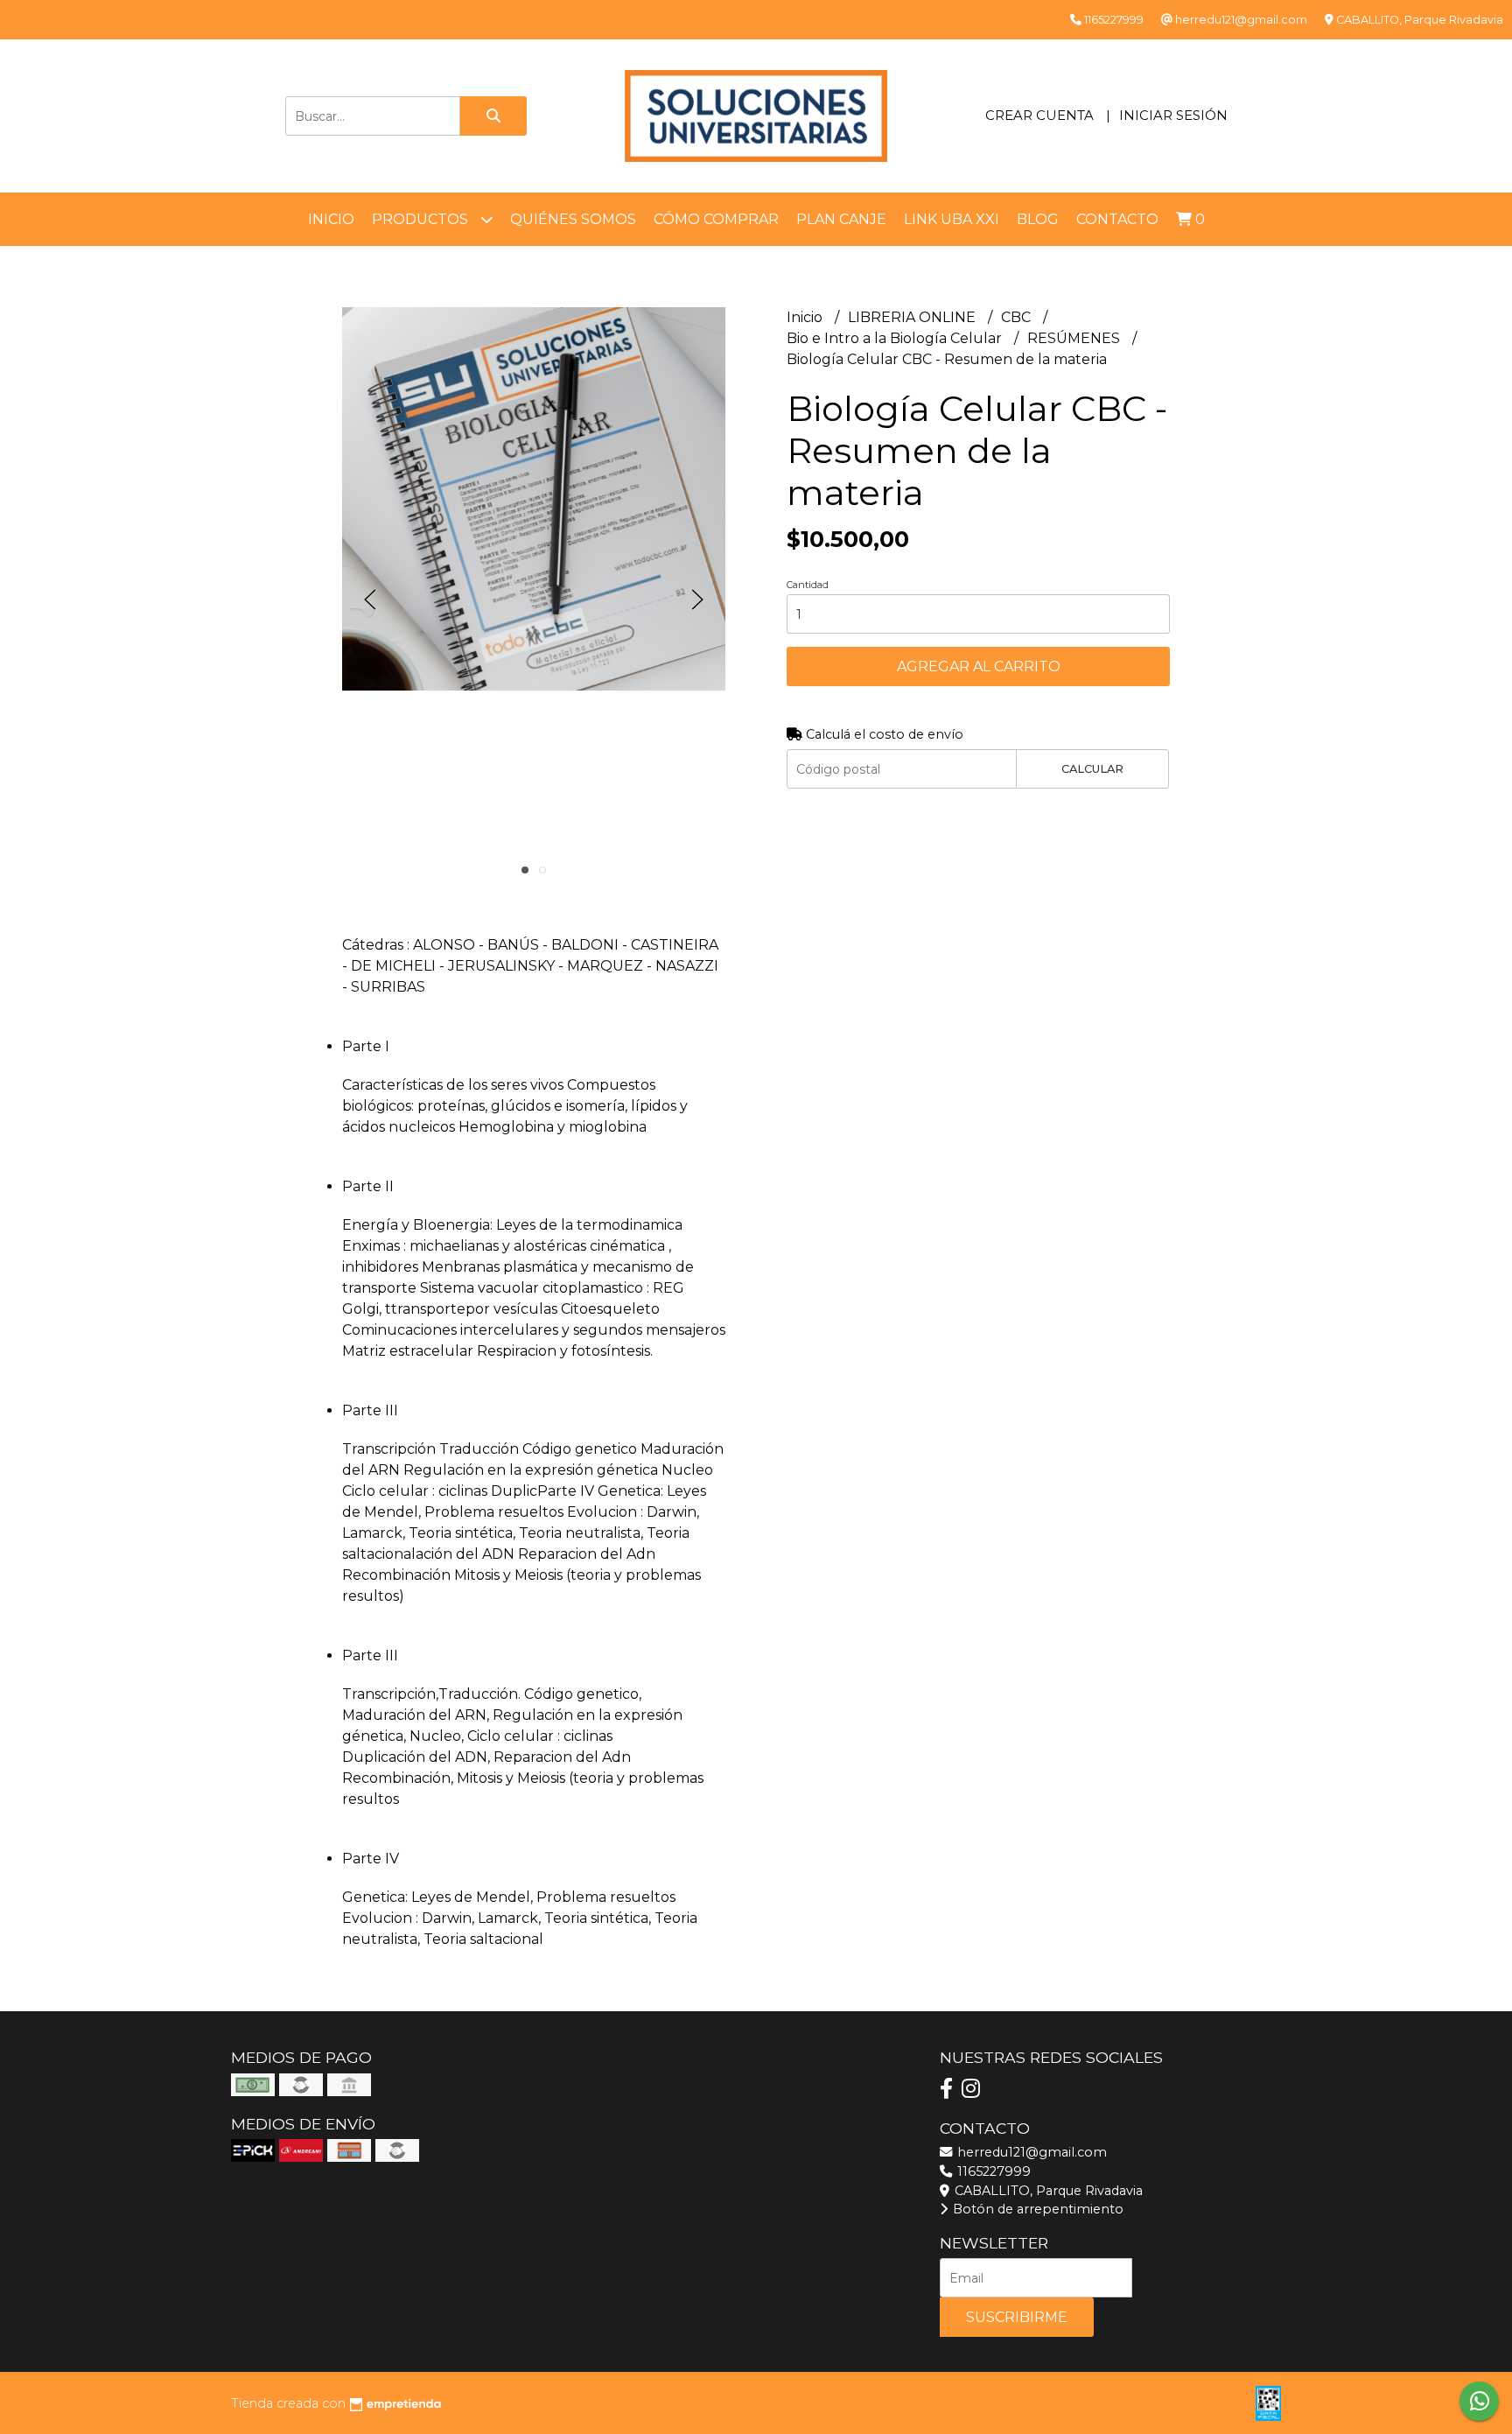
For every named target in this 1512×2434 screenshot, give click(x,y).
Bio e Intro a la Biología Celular (896, 338)
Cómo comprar (716, 219)
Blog (1038, 219)
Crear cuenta (1039, 115)
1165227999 (992, 2171)
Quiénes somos (573, 219)
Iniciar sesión (1173, 115)
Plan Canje (841, 219)
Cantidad (808, 585)
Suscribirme (1017, 2317)
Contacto (1117, 219)
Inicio (331, 219)
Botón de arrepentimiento (1036, 2209)
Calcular (1092, 769)
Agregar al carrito (979, 666)
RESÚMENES (1075, 338)
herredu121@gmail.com (1030, 2152)
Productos (422, 219)
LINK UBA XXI (952, 219)
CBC (1018, 317)
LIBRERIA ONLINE (913, 317)
